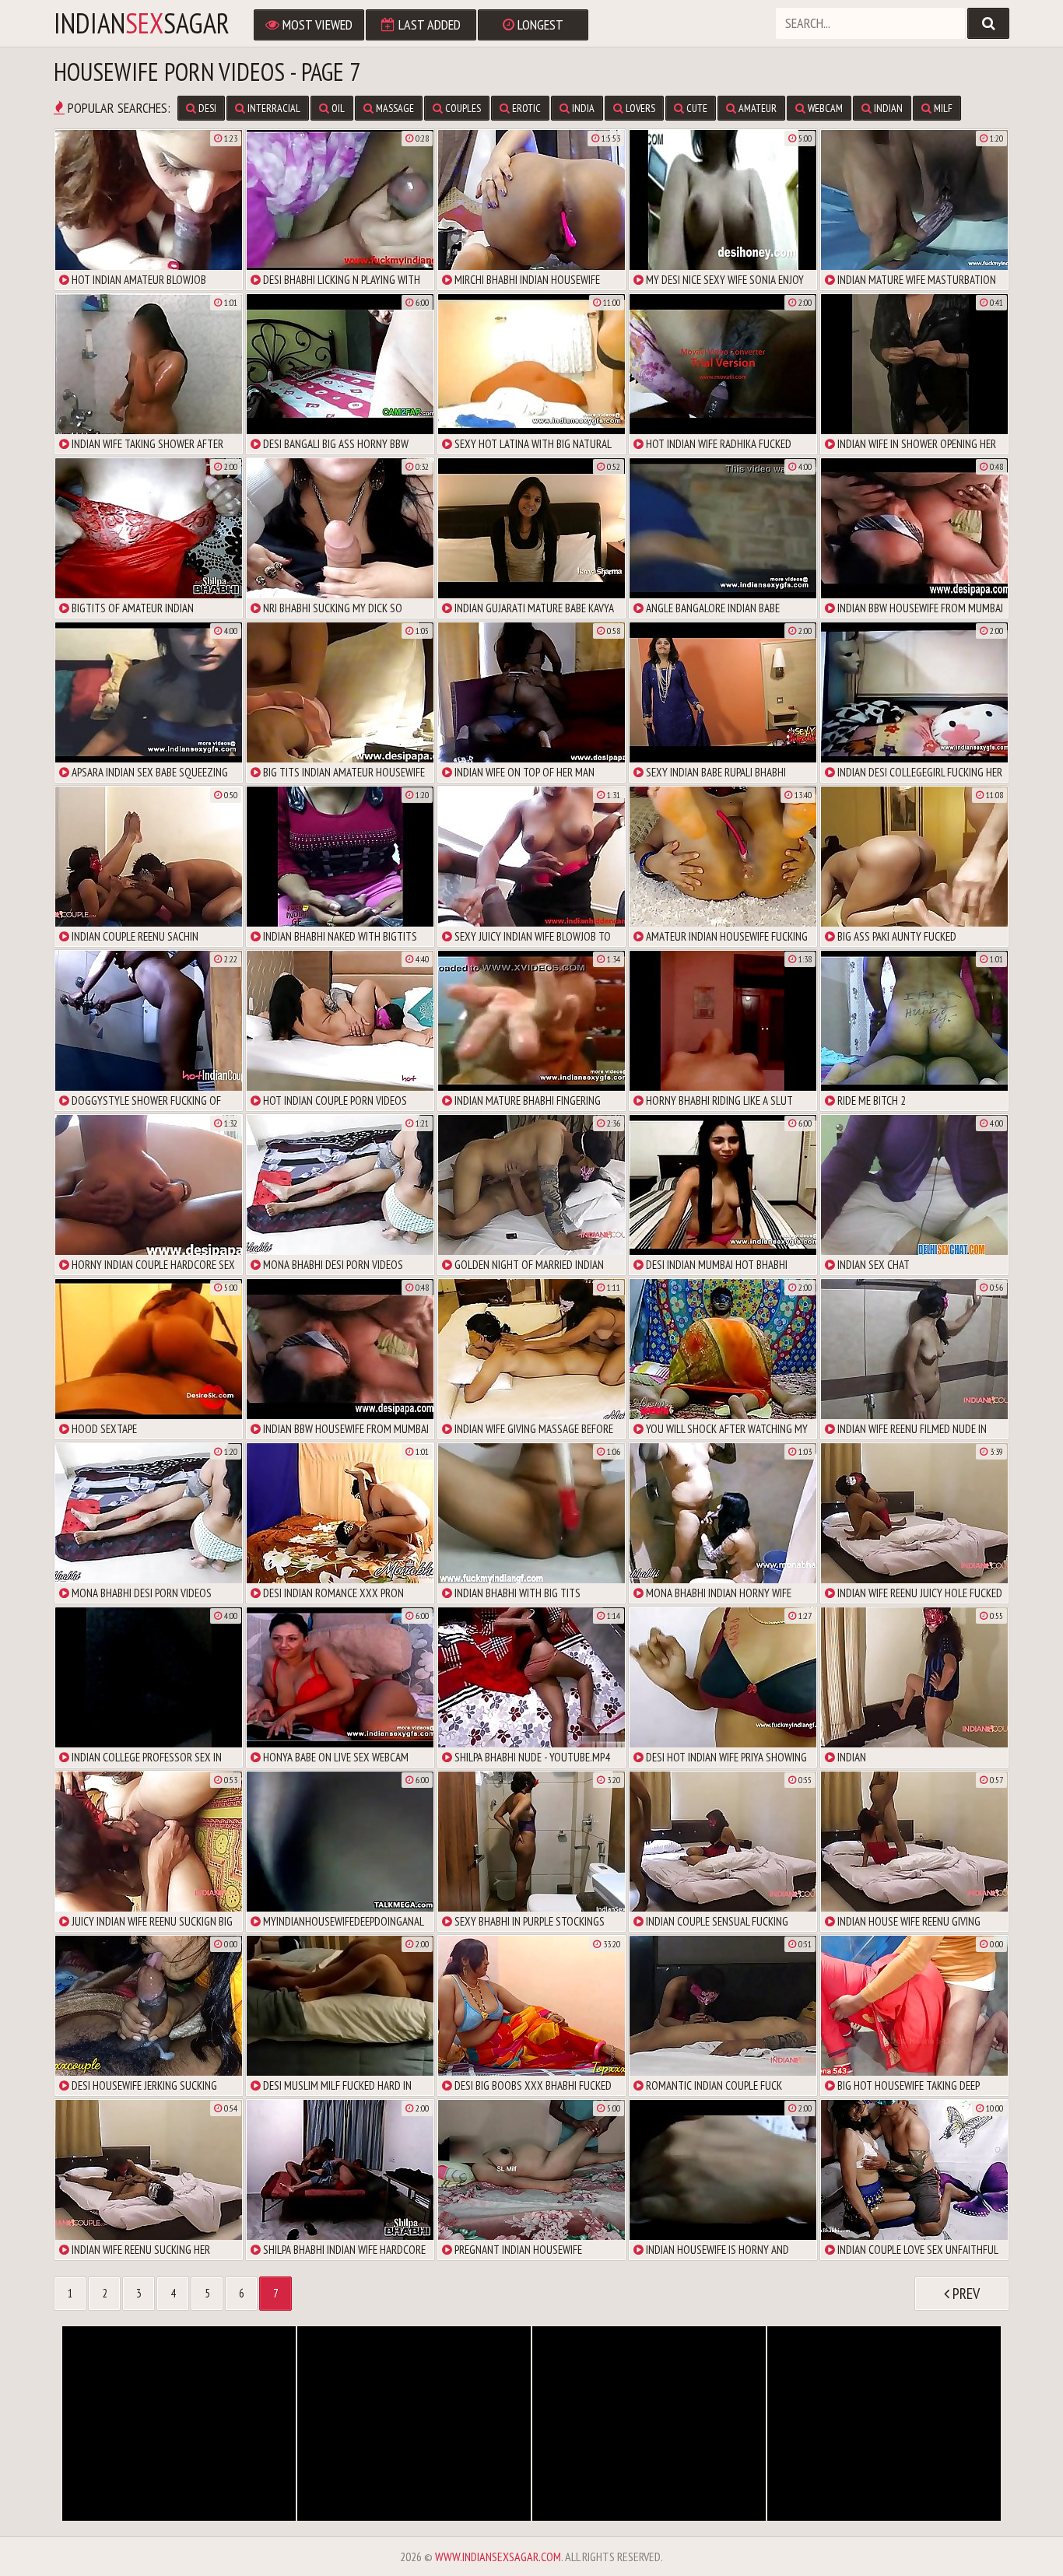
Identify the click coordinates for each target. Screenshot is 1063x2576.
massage (394, 108)
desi (206, 108)
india (582, 108)
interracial (273, 108)
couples (462, 108)
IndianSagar (142, 23)
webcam (824, 108)
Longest (539, 25)
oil (337, 108)
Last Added (428, 25)
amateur (756, 108)
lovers (639, 108)
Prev (965, 2294)
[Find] (988, 23)
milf (942, 108)
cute (696, 108)
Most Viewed (316, 25)
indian (887, 108)
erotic (525, 108)
